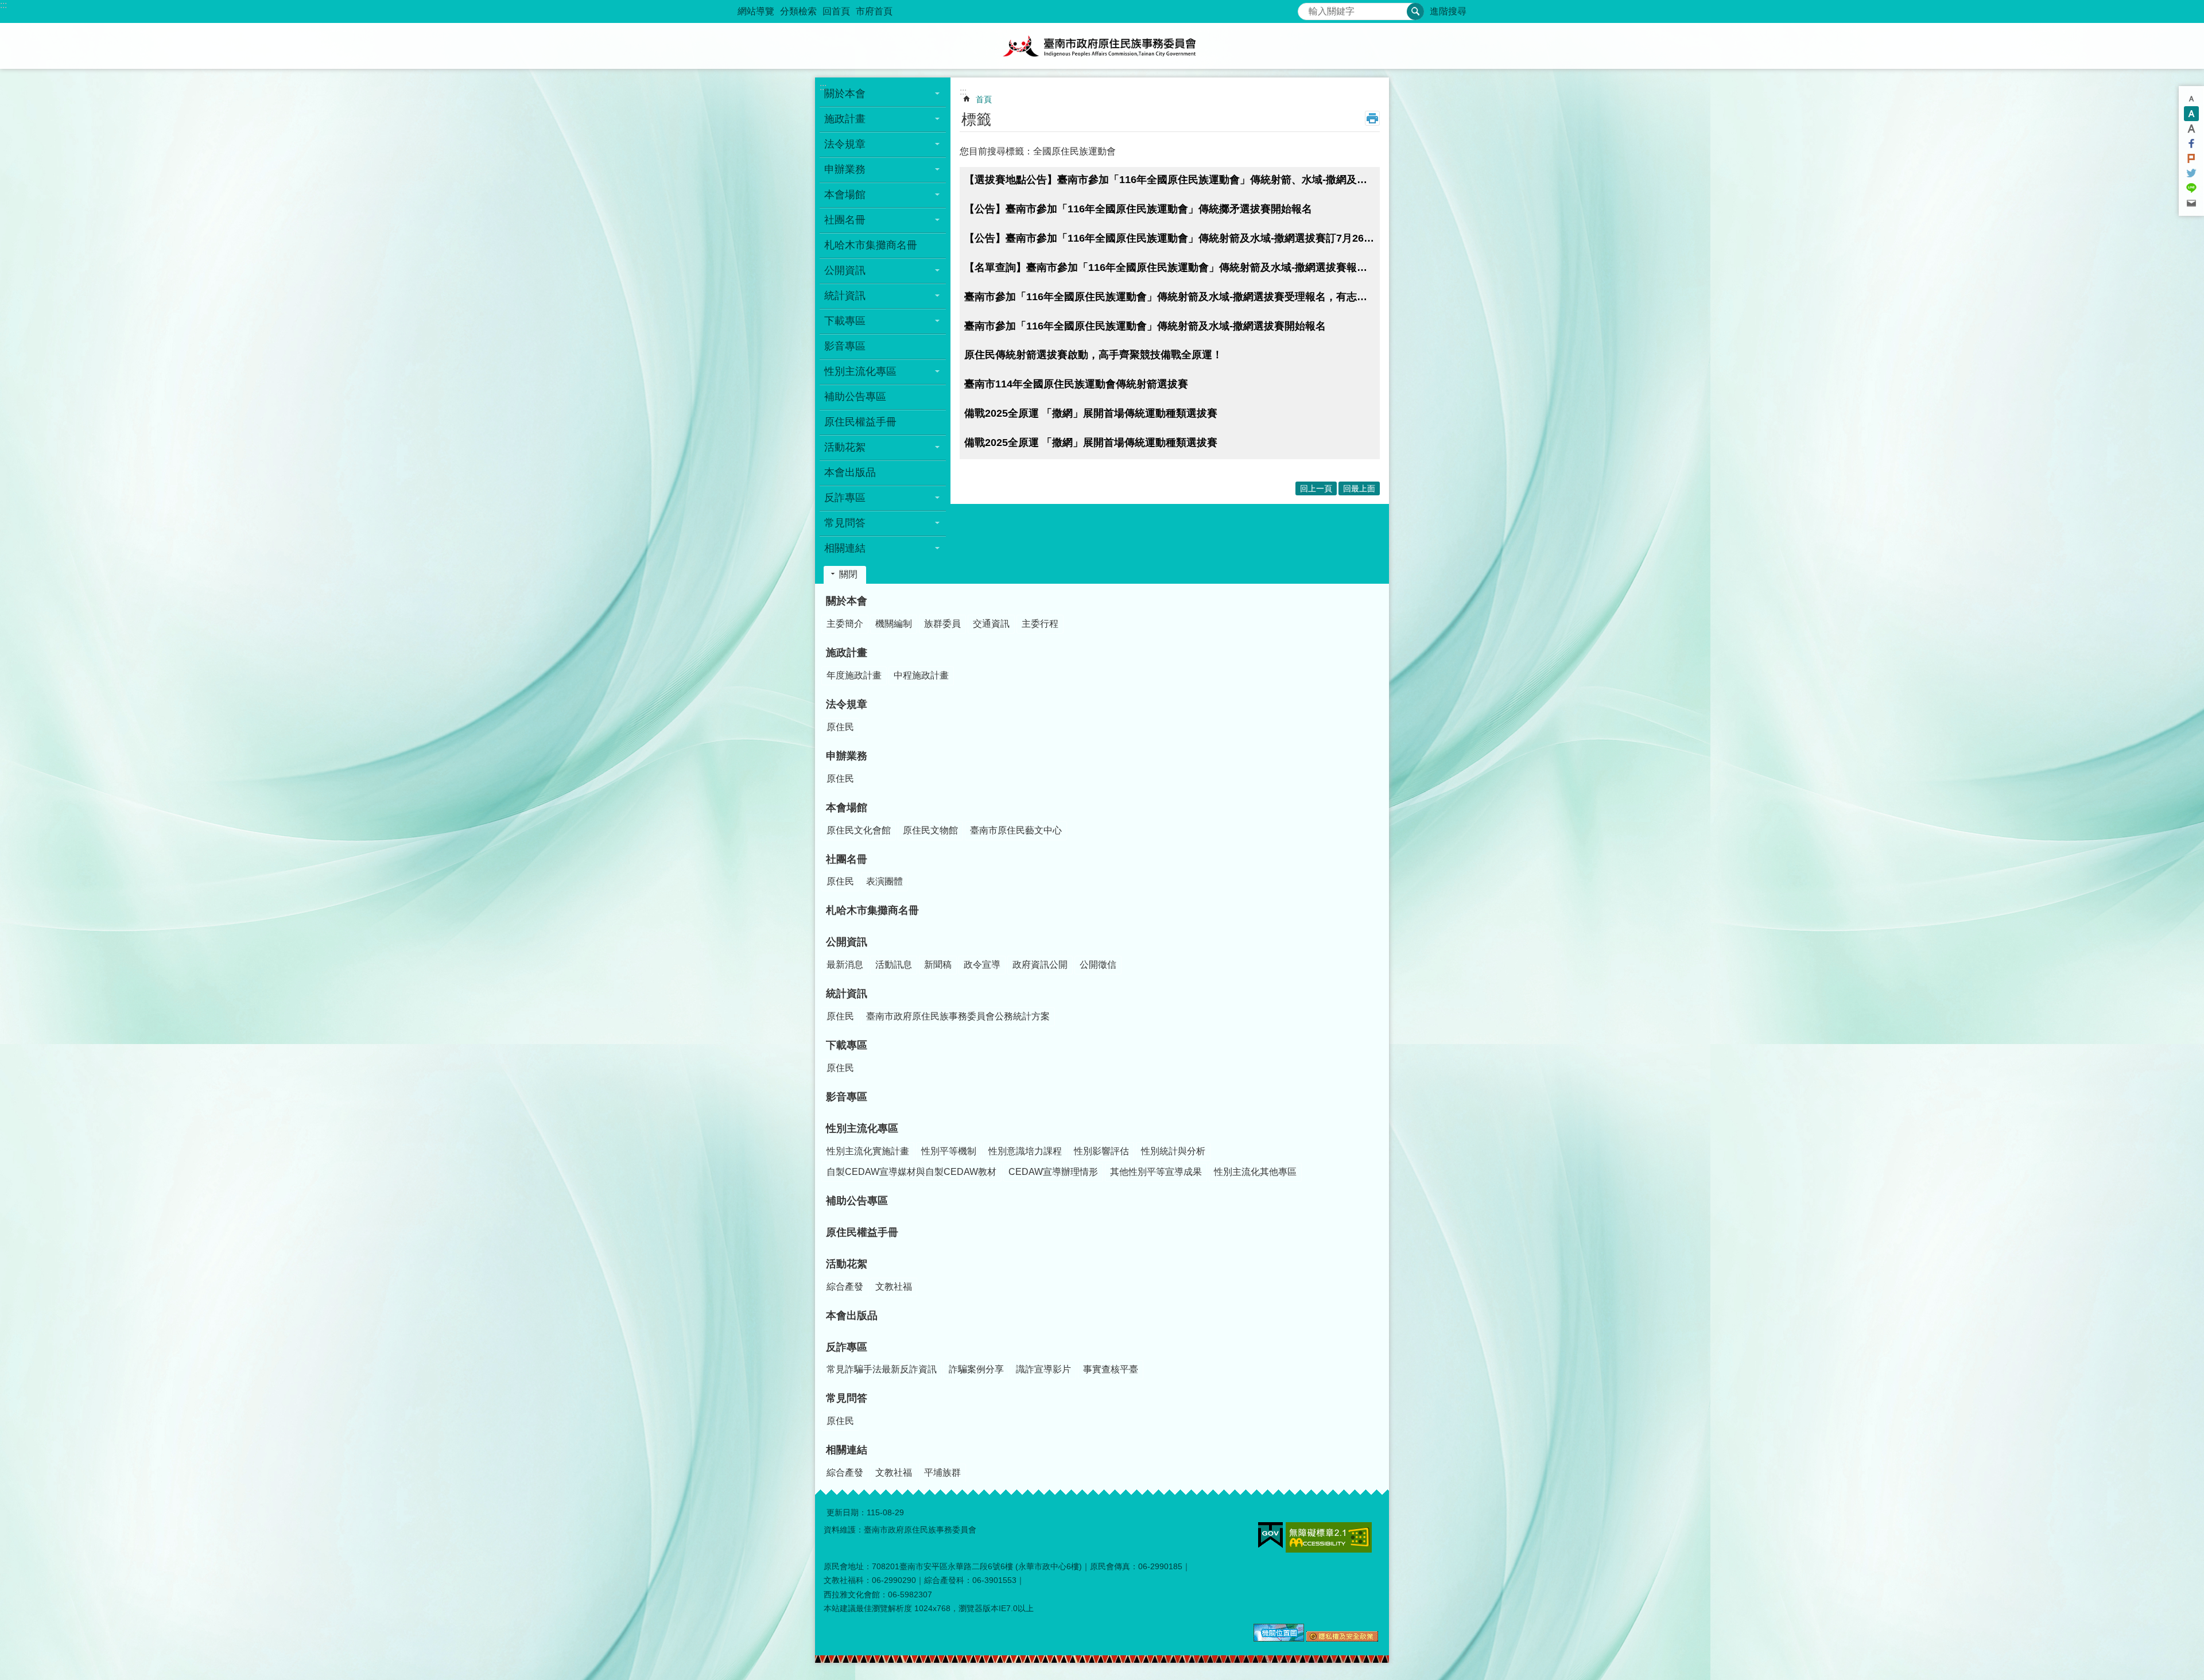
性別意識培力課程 (1025, 1151)
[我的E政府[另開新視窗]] (1270, 1535)
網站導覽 (756, 11)
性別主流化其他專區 (1255, 1172)
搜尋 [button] (1415, 11)
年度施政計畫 (854, 675)
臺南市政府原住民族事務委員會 (1102, 46)
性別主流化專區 (862, 1128)
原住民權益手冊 (860, 422)
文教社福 (894, 1287)
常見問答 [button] (845, 523)
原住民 (840, 727)
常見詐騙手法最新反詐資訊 (882, 1369)
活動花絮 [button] (845, 447)
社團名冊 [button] (845, 220)
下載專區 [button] (845, 321)
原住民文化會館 (859, 830)
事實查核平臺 (1111, 1369)
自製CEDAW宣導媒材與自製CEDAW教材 (911, 1172)
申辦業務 (847, 756)
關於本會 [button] (845, 94)
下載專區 (847, 1045)
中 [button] (2191, 114)
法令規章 (847, 704)
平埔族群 (942, 1473)
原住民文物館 (930, 830)
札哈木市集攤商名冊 (871, 245)
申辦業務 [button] (845, 169)
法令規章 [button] (845, 144)
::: (3, 5)
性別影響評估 (1101, 1151)
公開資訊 (847, 942)
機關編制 (894, 624)
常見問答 (847, 1398)
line (2191, 188)
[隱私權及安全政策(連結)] (1342, 1639)
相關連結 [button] (845, 548)
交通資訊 (991, 624)
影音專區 (845, 346)
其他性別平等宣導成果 (1156, 1172)
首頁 (984, 99)
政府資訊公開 (1040, 965)
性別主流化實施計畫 (868, 1151)
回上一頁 (1316, 488)
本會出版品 (850, 472)
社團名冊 (847, 859)
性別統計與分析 (1173, 1151)
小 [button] (2191, 99)
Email (2191, 203)
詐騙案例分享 (976, 1369)
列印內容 (1372, 118)
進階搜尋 (1448, 11)
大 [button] (2191, 129)
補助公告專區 (855, 397)
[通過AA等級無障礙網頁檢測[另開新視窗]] (1329, 1537)
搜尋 (1307, 8)
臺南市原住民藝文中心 (1016, 830)
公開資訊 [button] (845, 270)
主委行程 (1040, 624)
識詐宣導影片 (1043, 1369)
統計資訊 (847, 994)
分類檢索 (798, 11)
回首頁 (836, 11)
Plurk (2191, 158)
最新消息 (845, 965)
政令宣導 (982, 965)
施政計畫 (847, 653)
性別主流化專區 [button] (860, 371)
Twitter (2191, 173)
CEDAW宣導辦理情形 (1053, 1172)
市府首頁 (874, 11)
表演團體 (884, 881)
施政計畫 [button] (845, 119)
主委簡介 (845, 624)
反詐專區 (847, 1347)
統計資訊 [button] (845, 296)
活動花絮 (847, 1264)
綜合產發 (845, 1287)
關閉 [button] (848, 574)
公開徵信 (1098, 965)
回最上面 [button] (1359, 488)
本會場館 (847, 808)
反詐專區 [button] (845, 498)
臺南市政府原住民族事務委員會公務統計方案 (958, 1016)
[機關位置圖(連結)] (1279, 1639)
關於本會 (847, 601)
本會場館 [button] (845, 195)
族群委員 (942, 624)
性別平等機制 (949, 1151)
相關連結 (847, 1450)
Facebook (2191, 143)
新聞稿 (938, 965)
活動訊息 (894, 965)
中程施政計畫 (921, 675)
